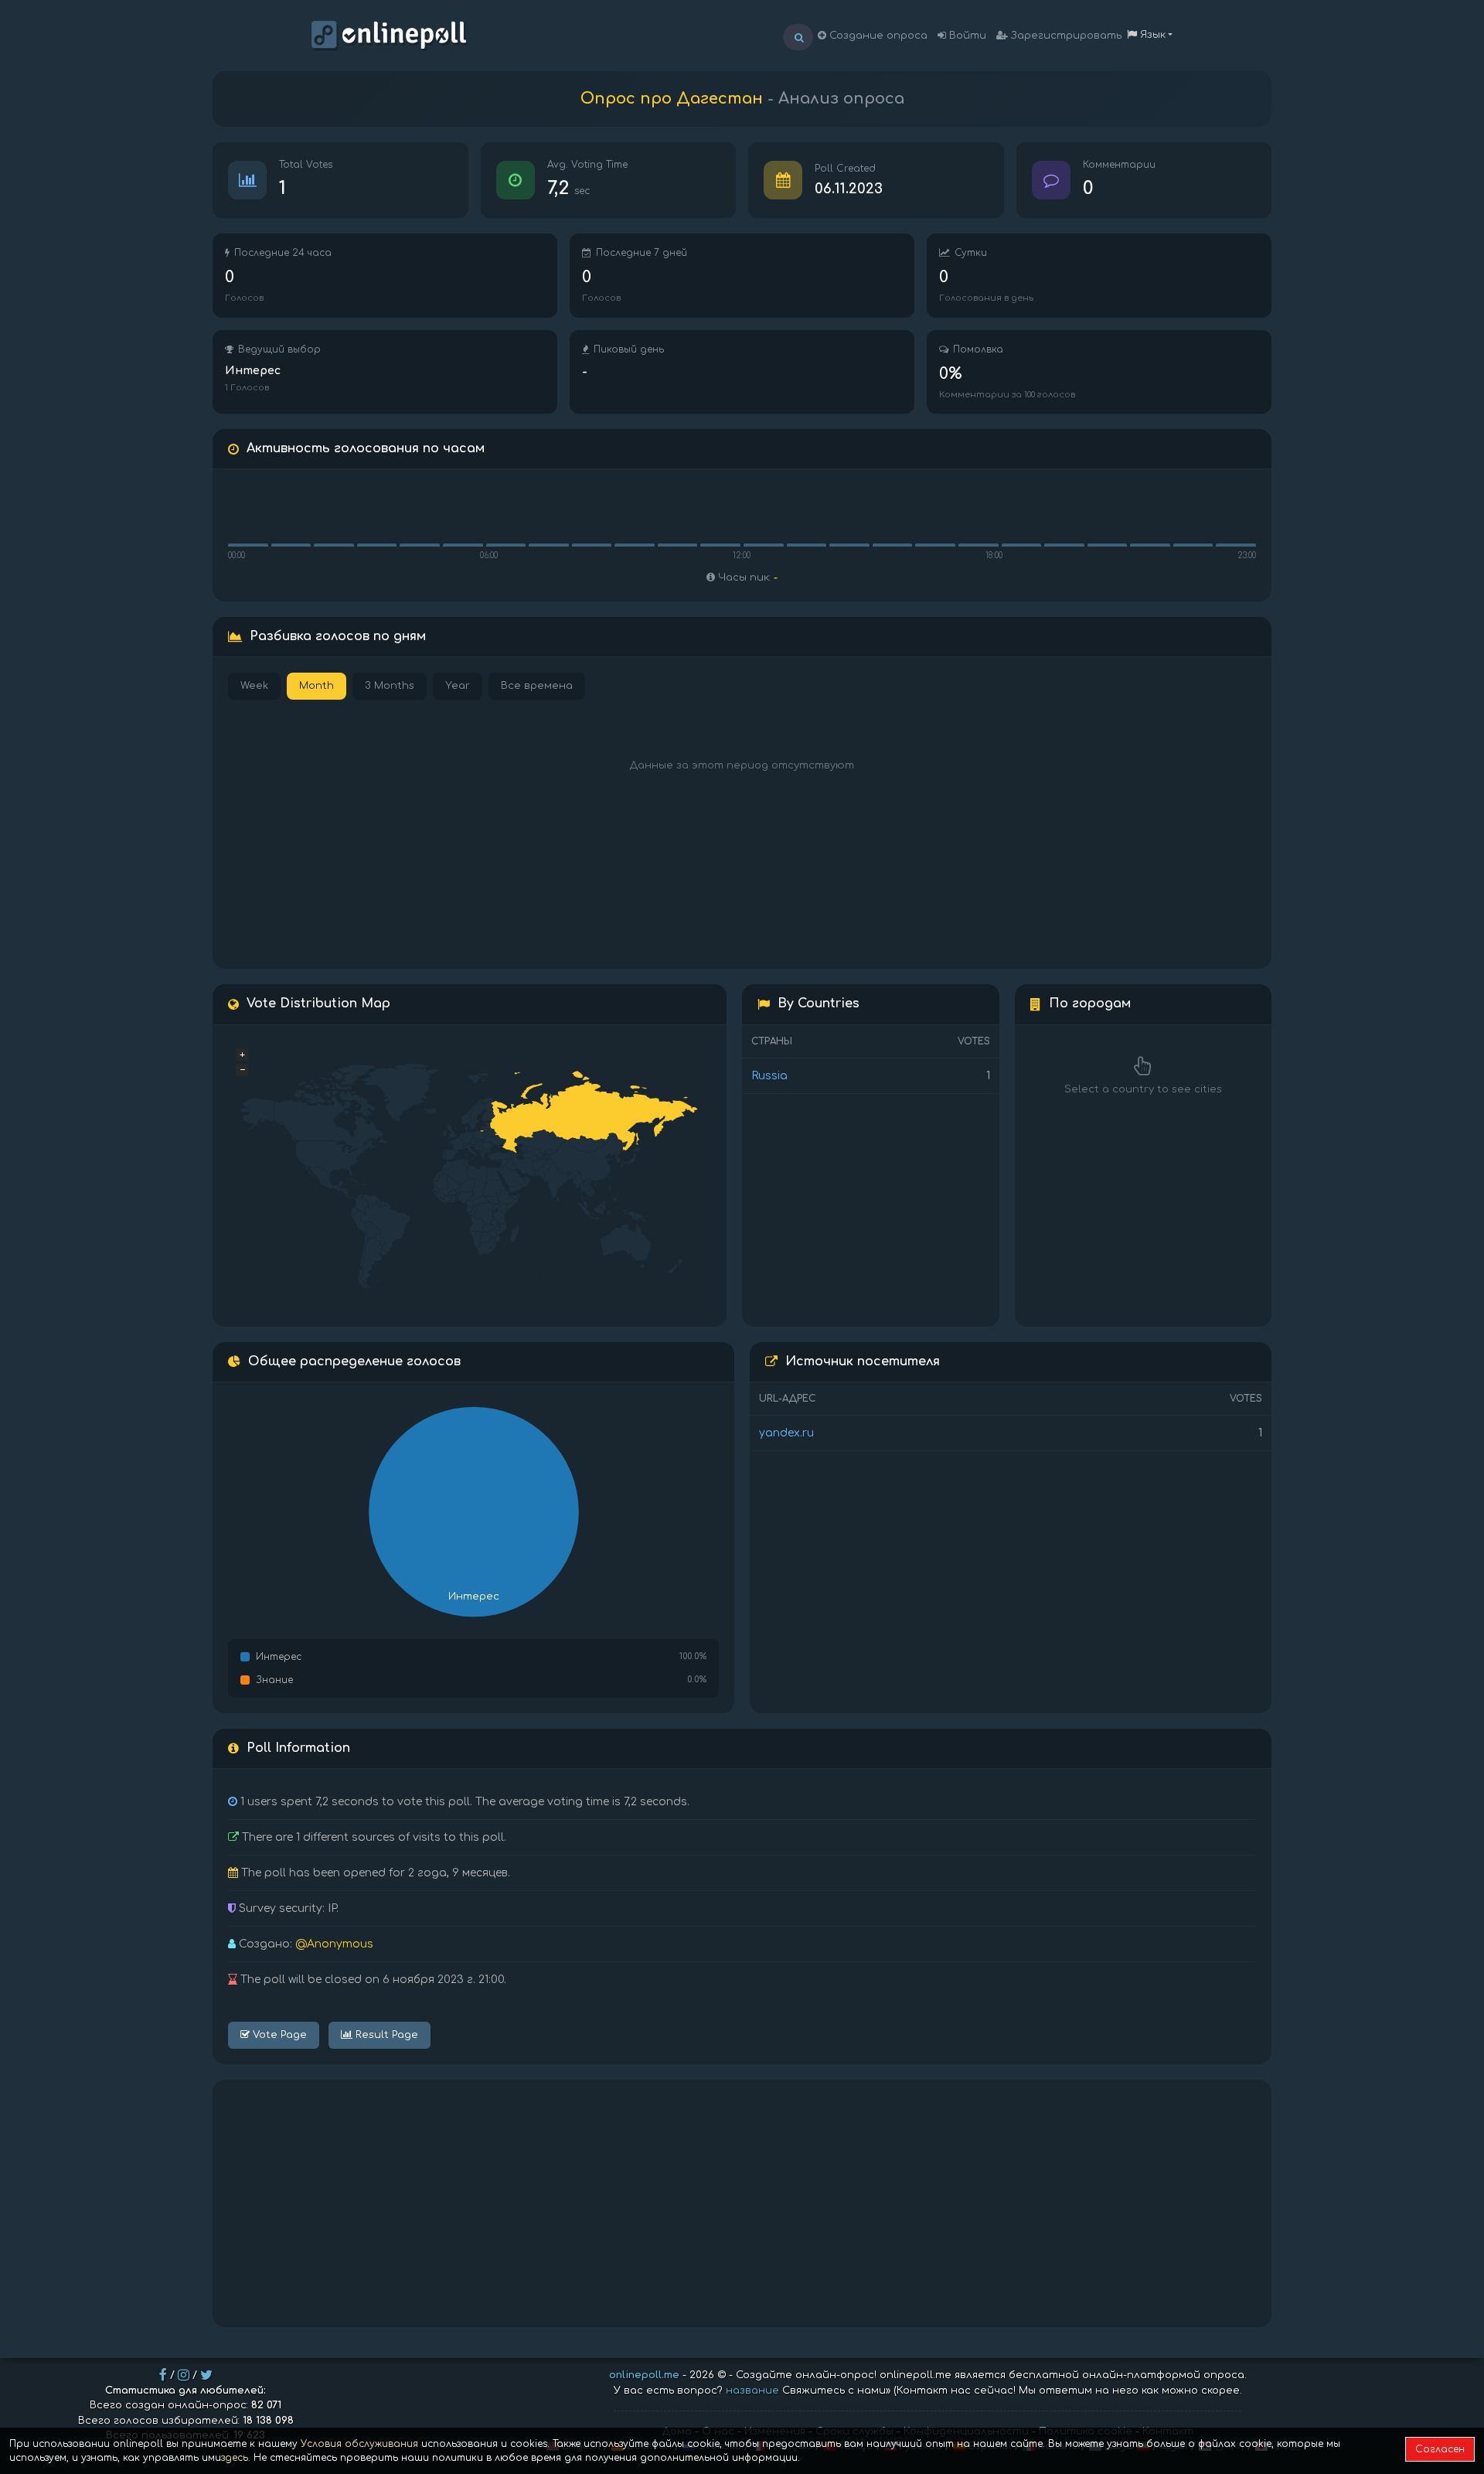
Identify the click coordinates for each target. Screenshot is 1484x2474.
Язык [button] (1151, 35)
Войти (966, 36)
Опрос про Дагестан (672, 99)
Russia (769, 1076)
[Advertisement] (742, 2203)
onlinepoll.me (644, 2375)
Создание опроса (877, 36)
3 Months (390, 686)
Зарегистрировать (1065, 36)
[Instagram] (184, 2375)
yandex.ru (786, 1433)
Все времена (537, 686)
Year (458, 686)
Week (254, 686)
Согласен (1440, 2449)
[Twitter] (206, 2375)
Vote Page (278, 2035)
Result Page (385, 2035)
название (752, 2391)
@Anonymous (334, 1944)
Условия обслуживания (359, 2444)
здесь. (236, 2458)
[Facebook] (163, 2375)
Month (317, 686)
